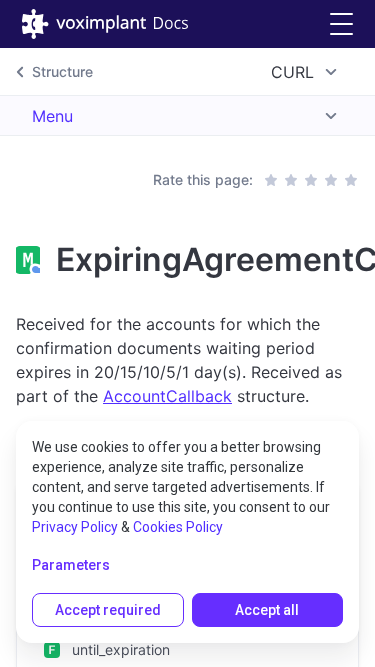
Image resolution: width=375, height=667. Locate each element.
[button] (341, 24)
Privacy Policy (75, 527)
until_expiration (121, 649)
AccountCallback (167, 396)
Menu (52, 116)
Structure (62, 71)
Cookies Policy (178, 527)
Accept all (267, 610)
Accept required (108, 610)
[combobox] (307, 72)
